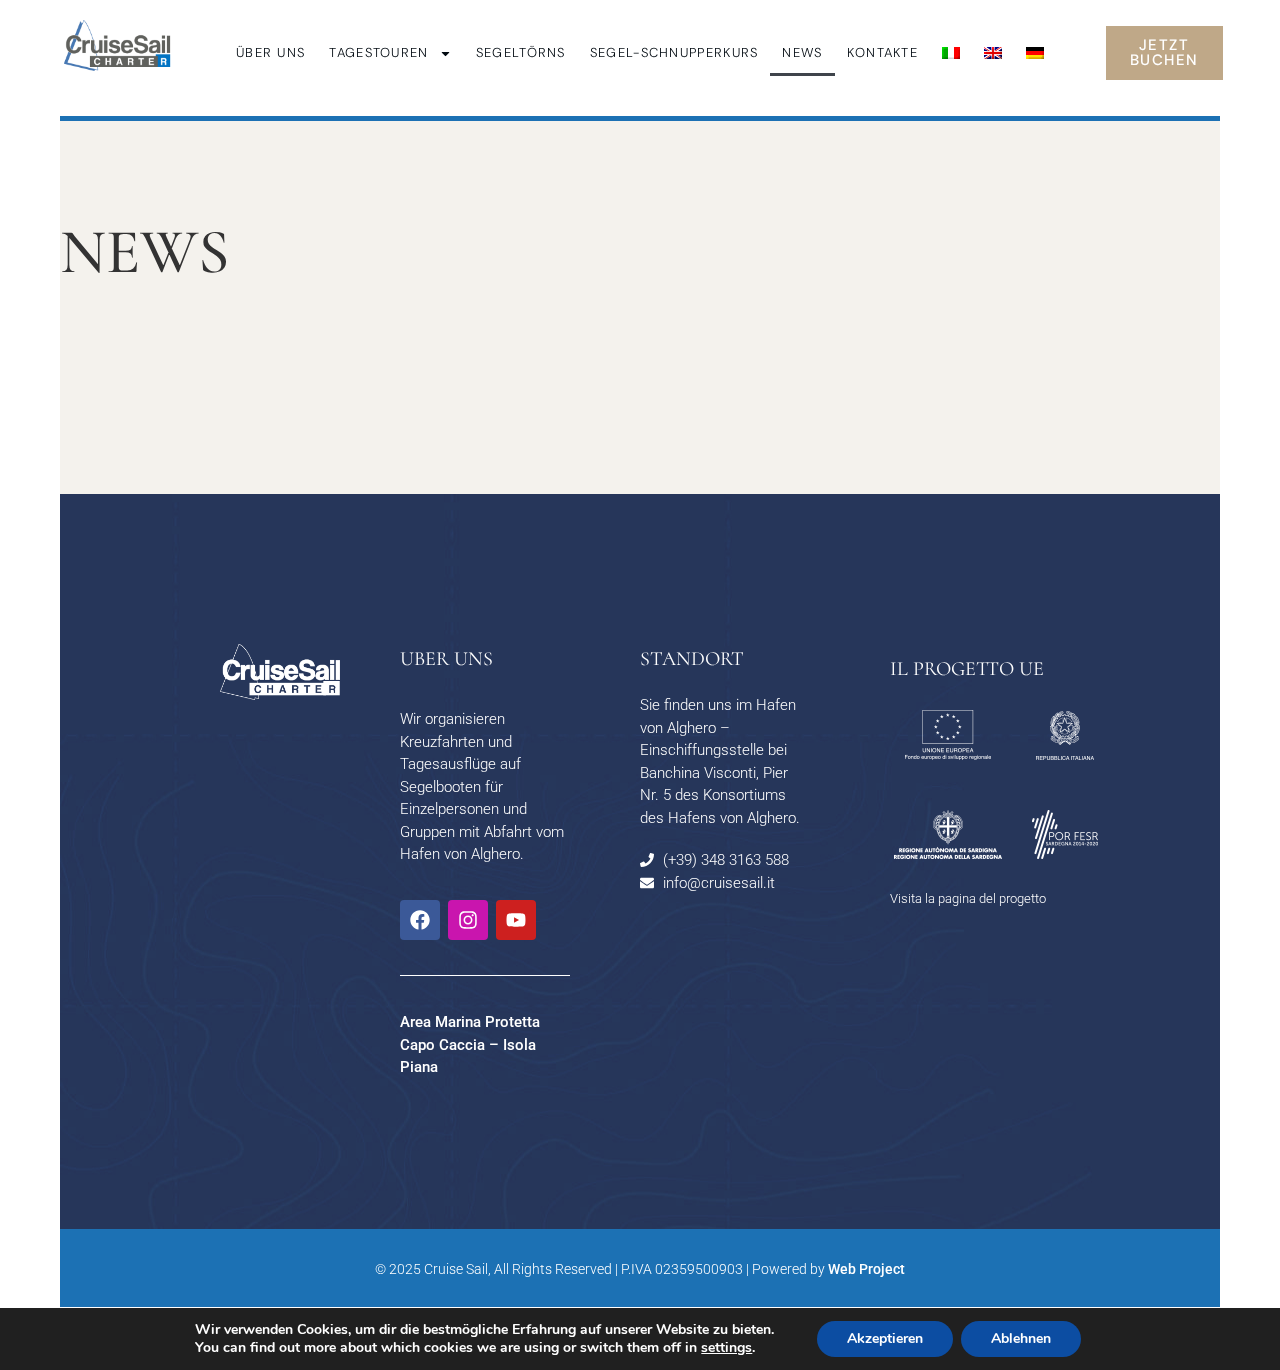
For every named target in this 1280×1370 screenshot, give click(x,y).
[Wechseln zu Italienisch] (951, 53)
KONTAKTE (882, 52)
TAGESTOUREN (378, 52)
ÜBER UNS (270, 52)
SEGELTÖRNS (521, 52)
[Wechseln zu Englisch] (993, 53)
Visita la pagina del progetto (968, 898)
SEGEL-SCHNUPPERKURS (674, 52)
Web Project (866, 1269)
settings (726, 1348)
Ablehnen (1021, 1338)
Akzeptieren (885, 1338)
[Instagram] (468, 920)
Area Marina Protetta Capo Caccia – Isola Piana (470, 1044)
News (802, 52)
